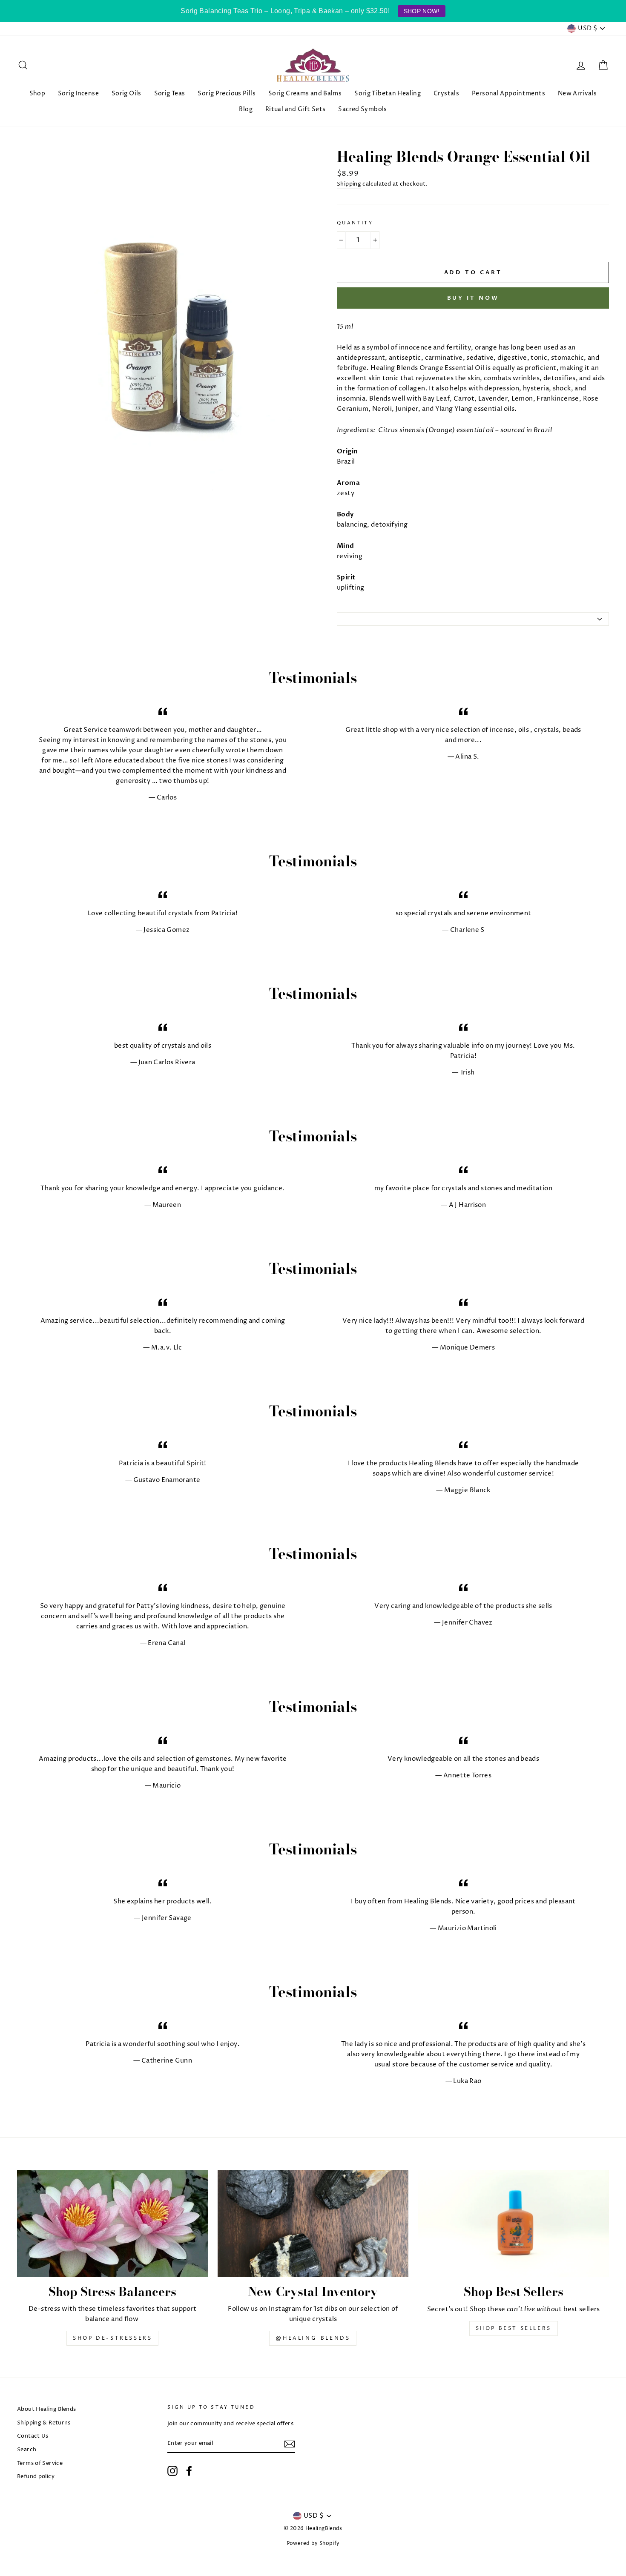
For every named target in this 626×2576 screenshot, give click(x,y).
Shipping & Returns (44, 2423)
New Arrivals (577, 93)
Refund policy (36, 2477)
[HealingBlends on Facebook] (189, 2471)
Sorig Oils (126, 93)
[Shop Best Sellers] (513, 2224)
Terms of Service (40, 2463)
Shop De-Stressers (112, 2338)
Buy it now (473, 298)
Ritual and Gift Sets (296, 109)
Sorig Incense (78, 93)
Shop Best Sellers (514, 2328)
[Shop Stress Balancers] (113, 2224)
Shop (37, 93)
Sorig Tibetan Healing (388, 93)
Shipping (349, 184)
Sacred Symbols (362, 109)
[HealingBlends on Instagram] (172, 2471)
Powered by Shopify (313, 2543)
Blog (246, 109)
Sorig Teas (170, 93)
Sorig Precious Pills (227, 93)
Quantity (355, 223)
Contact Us (33, 2436)
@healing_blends (313, 2338)
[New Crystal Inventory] (313, 2224)
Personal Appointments (508, 93)
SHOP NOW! (422, 11)
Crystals (446, 93)
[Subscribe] (290, 2444)
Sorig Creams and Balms (305, 93)
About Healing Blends (47, 2409)
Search (27, 2450)
